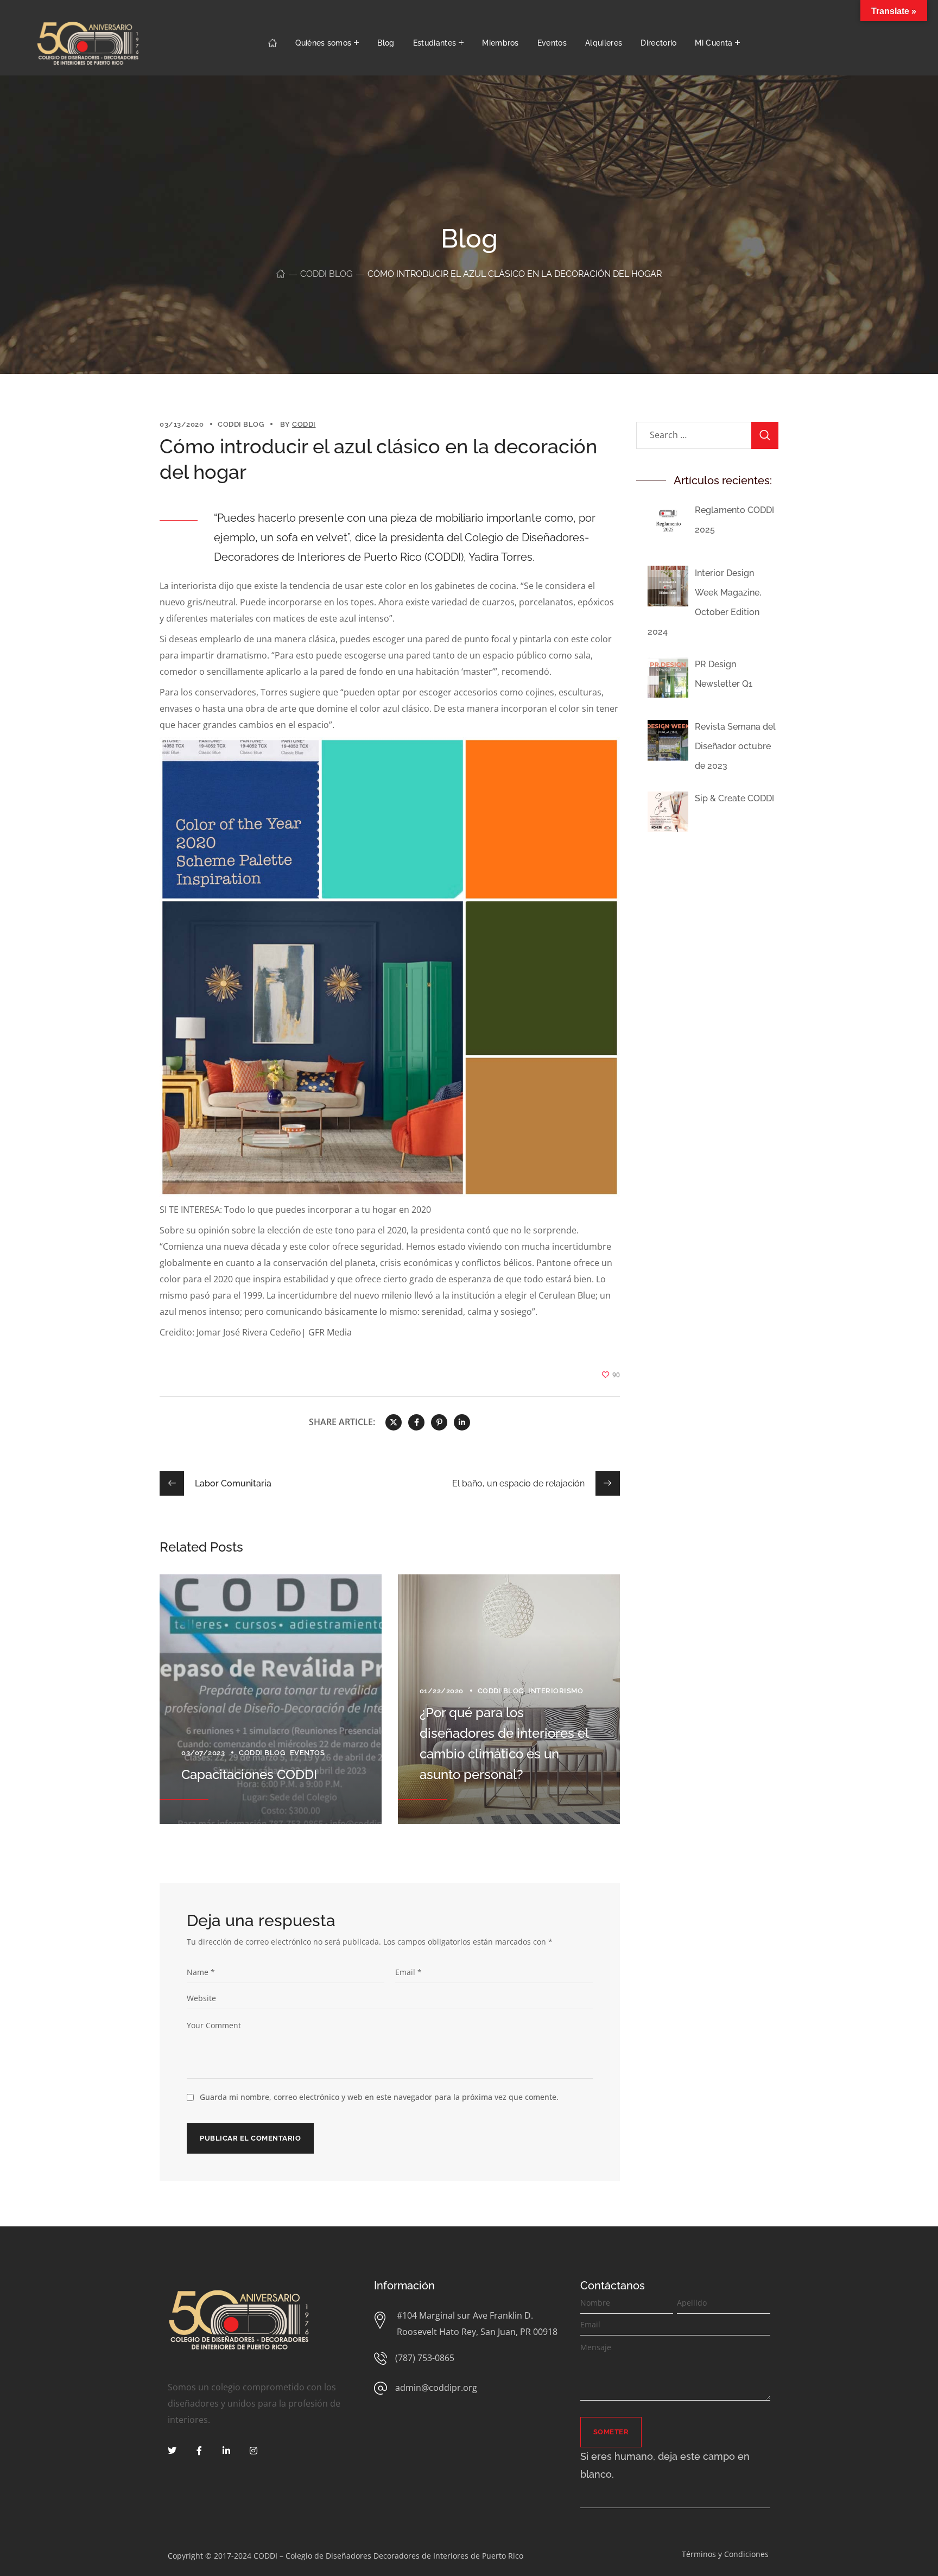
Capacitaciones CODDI (249, 1774)
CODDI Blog (326, 274)
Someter (611, 2432)
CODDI (304, 424)
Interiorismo (556, 1691)
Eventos (308, 1753)
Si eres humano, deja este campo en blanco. (665, 2466)
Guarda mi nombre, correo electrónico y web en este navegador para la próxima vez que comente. (379, 2097)
